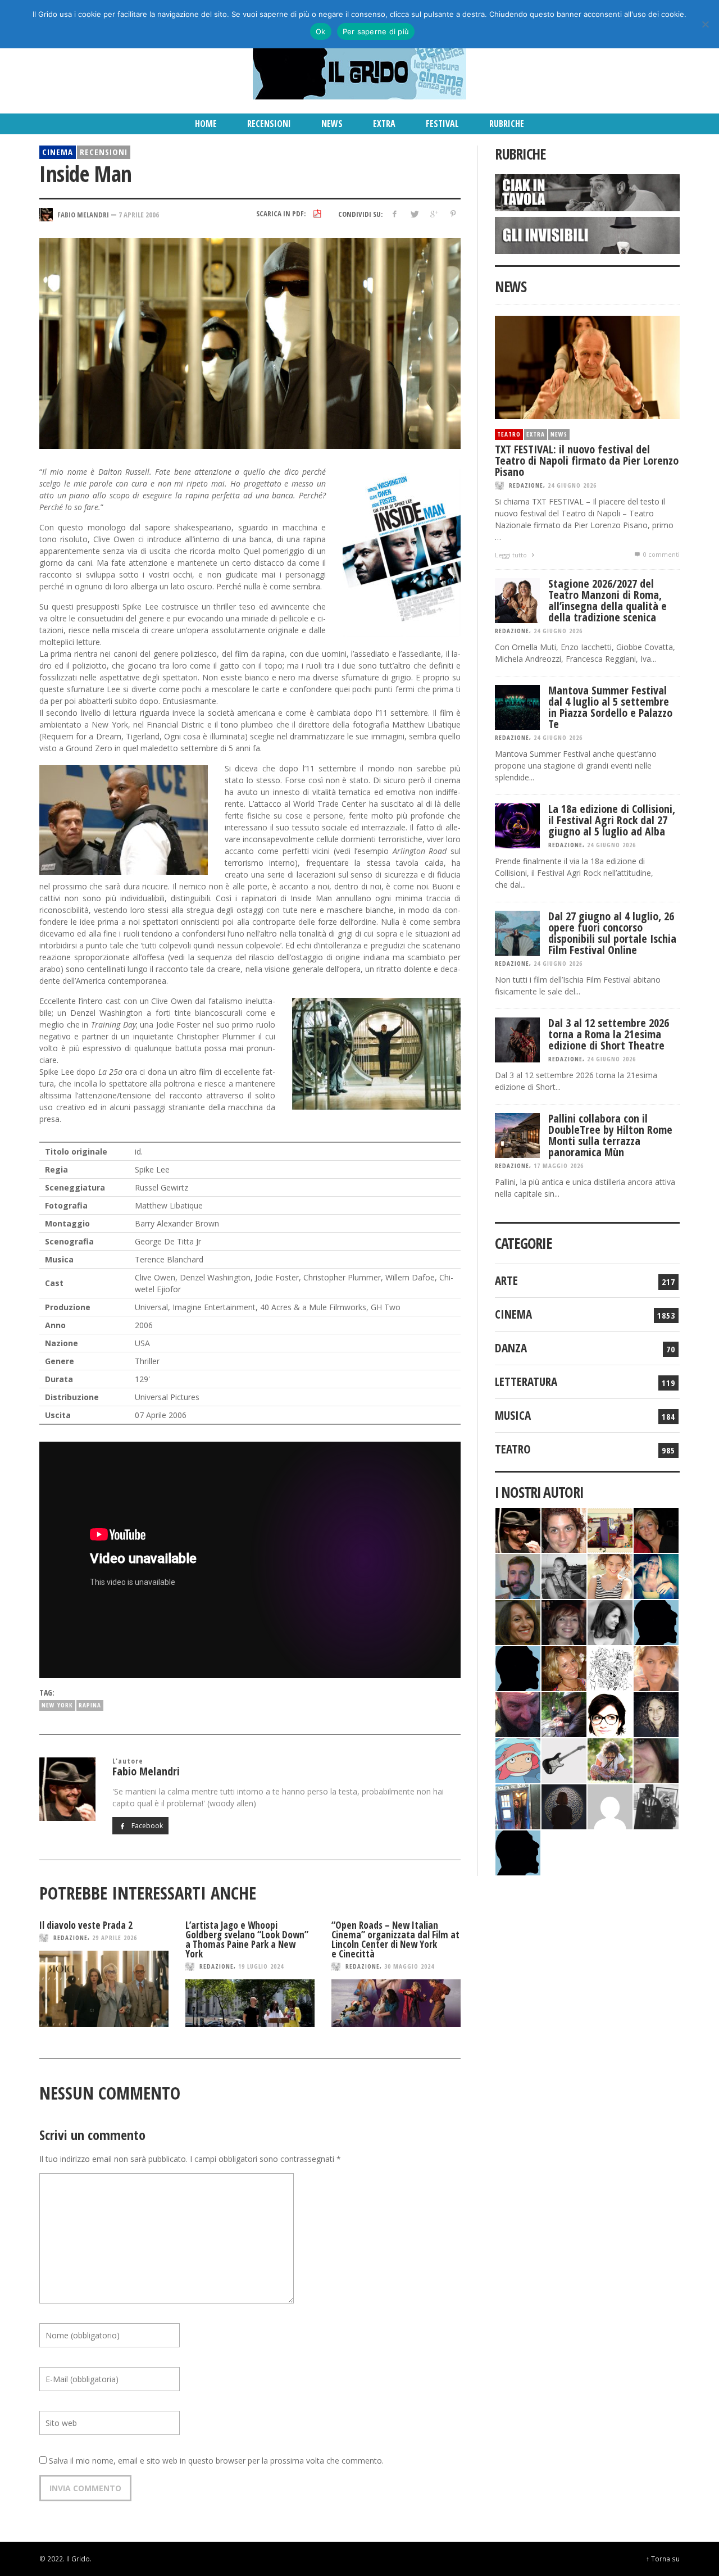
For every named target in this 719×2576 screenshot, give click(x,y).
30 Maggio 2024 (409, 1966)
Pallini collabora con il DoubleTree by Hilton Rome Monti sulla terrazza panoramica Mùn (610, 1135)
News (559, 434)
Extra (536, 434)
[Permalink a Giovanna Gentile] (610, 1621)
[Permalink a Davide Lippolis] (518, 1713)
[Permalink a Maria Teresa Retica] (656, 1529)
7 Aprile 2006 (139, 214)
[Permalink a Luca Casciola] (518, 1805)
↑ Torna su (663, 2559)
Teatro (509, 434)
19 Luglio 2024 (261, 1966)
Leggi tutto (512, 555)
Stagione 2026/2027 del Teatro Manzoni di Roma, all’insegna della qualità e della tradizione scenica (607, 600)
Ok (321, 31)
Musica (513, 1415)
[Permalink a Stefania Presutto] (610, 1759)
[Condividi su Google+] (433, 214)
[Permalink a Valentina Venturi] (564, 1529)
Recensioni (104, 152)
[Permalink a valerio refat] (610, 1805)
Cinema (58, 152)
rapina (90, 1705)
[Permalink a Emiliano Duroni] (610, 1529)
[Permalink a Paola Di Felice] (564, 1667)
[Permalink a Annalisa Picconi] (656, 1667)
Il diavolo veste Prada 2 (86, 1925)
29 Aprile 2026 (115, 1937)
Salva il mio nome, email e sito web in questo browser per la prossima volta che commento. (216, 2461)
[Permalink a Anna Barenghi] (610, 1713)
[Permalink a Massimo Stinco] (518, 1575)
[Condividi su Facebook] (395, 214)
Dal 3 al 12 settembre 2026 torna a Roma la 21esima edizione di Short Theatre (609, 1034)
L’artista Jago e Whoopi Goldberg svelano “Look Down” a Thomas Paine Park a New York (247, 1939)
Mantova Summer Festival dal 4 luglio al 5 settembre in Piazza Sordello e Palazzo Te (610, 707)
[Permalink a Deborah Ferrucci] (518, 1621)
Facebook (146, 1826)
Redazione (70, 1937)
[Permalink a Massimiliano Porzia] (518, 1852)
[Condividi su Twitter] (414, 214)
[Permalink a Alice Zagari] (656, 1759)
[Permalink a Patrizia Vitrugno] (564, 1621)
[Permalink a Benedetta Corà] (610, 1575)
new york (57, 1705)
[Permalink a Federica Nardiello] (564, 1805)
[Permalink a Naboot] (564, 1759)
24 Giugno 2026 (572, 485)
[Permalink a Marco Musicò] (518, 1667)
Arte (506, 1280)
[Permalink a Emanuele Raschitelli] (656, 1805)
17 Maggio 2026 (559, 1166)
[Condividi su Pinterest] (453, 214)
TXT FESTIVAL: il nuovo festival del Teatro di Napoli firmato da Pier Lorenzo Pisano (587, 460)
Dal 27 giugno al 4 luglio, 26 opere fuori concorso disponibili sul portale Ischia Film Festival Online (612, 933)
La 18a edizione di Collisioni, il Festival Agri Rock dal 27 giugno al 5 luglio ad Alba (612, 820)
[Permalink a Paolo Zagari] (564, 1713)
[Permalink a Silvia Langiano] (656, 1713)
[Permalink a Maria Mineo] (518, 1759)
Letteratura (526, 1382)
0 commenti (661, 554)
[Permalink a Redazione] (610, 1667)
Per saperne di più (376, 31)
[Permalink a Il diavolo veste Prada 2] (104, 1989)
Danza (511, 1348)
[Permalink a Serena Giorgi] (564, 1575)
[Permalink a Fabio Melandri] (518, 1529)
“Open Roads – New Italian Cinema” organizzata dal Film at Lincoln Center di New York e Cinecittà (395, 1939)
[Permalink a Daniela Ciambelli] (656, 1575)
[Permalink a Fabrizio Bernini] (656, 1621)
